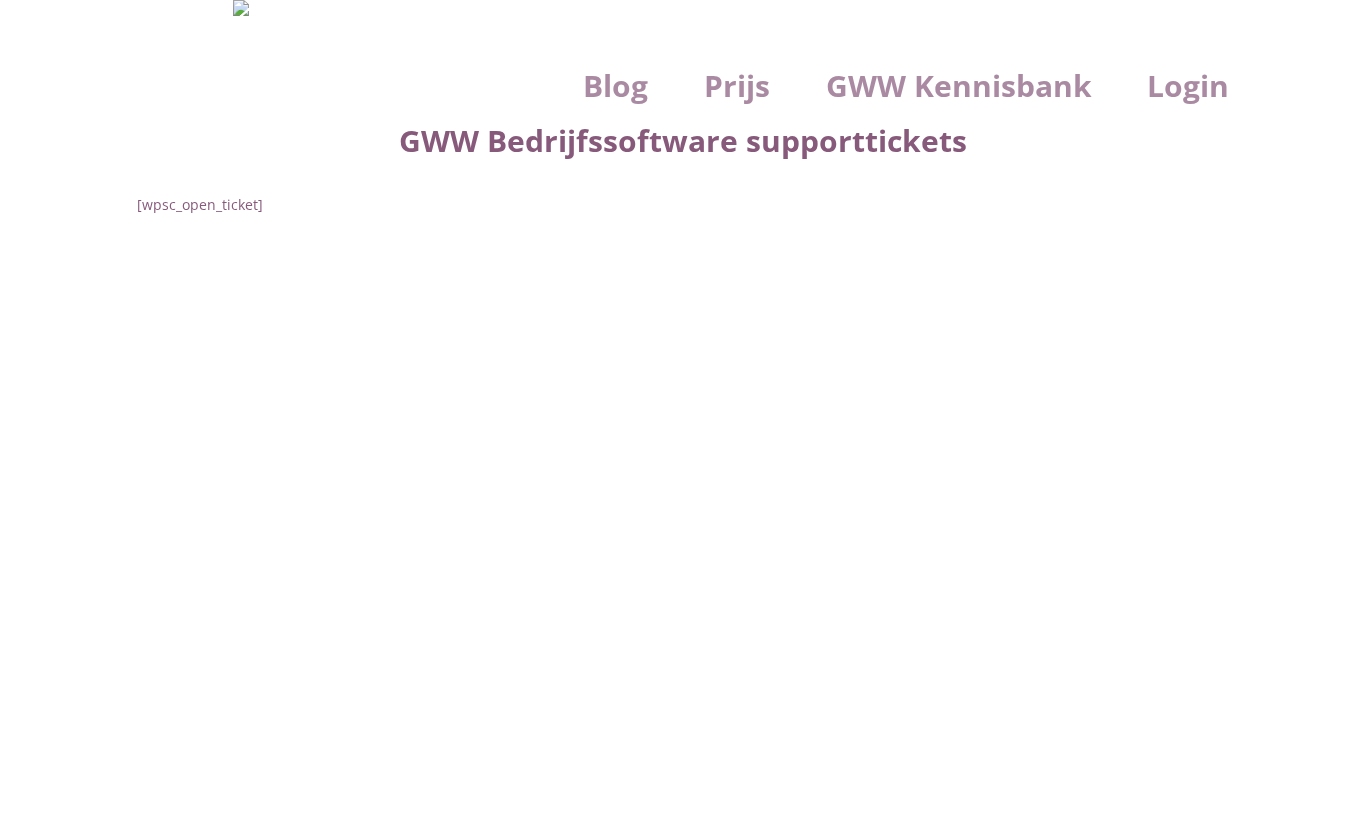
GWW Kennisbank (959, 87)
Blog (615, 87)
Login (1188, 87)
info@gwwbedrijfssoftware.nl (358, 459)
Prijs (737, 87)
